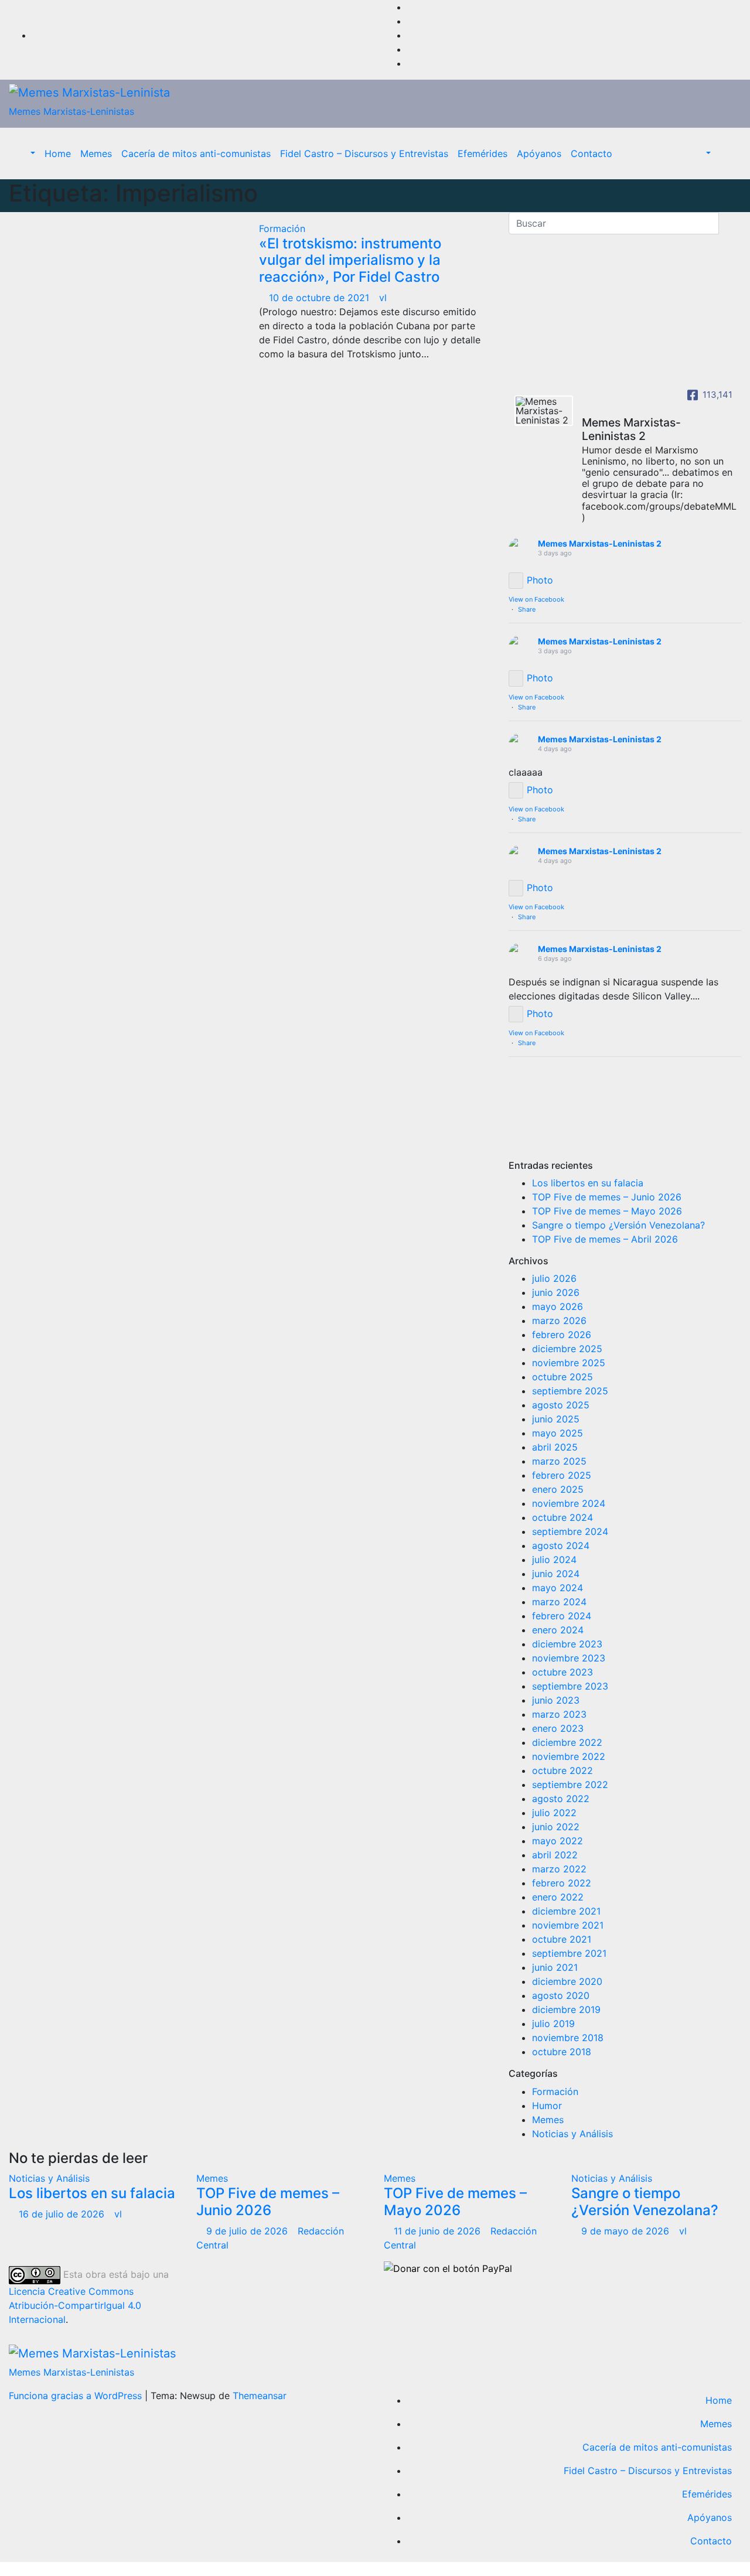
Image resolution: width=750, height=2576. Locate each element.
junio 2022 (556, 1827)
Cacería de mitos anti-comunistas (196, 153)
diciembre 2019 (566, 2009)
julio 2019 (553, 2024)
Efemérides (483, 153)
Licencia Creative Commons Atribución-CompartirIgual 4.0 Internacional (75, 2305)
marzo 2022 (559, 1869)
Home (58, 153)
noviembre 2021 (568, 1925)
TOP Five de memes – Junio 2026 (607, 1197)
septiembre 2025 (570, 1391)
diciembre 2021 (566, 1911)
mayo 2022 (558, 1841)
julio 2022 (554, 1813)
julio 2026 (554, 1278)
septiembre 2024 (570, 1531)
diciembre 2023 (567, 1644)
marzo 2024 (559, 1602)
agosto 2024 (561, 1545)
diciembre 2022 (567, 1742)
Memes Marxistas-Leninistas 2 (600, 543)
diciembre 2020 (567, 1981)
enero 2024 (558, 1630)
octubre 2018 (562, 2052)
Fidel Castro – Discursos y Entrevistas (364, 153)
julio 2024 (554, 1560)
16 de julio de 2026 (63, 2214)
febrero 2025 (562, 1475)
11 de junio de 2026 (439, 2231)
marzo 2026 (559, 1321)
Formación (282, 228)
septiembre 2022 (570, 1785)
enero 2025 (558, 1489)
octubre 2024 (562, 1517)
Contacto (592, 153)
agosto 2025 (561, 1405)
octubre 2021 (562, 1939)
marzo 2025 (559, 1461)
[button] (27, 153)
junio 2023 (556, 1700)
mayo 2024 (558, 1588)
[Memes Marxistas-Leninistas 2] (544, 411)
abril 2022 (555, 1855)
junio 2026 (556, 1292)
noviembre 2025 (569, 1363)
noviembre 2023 (569, 1658)
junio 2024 (556, 1574)
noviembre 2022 (569, 1756)
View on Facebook (536, 599)
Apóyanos (539, 153)
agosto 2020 (561, 1995)
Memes (96, 153)
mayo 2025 (558, 1433)
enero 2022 (558, 1897)
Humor (547, 2106)
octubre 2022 (562, 1770)
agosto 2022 (561, 1799)
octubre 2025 (562, 1377)
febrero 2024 (562, 1616)
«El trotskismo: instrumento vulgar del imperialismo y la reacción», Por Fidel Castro (350, 260)
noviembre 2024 (569, 1503)
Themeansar (260, 2396)
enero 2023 (558, 1728)
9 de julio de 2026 (248, 2231)
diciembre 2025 (567, 1349)
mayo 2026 (558, 1306)
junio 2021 (555, 1967)
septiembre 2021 (569, 1953)
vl (383, 298)
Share (527, 609)
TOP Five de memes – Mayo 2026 (607, 1211)
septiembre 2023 (570, 1686)
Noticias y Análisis (572, 2134)
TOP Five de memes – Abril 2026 (605, 1239)
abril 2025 (555, 1447)
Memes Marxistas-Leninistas (71, 111)
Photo (540, 580)
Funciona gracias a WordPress (77, 2396)
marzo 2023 (559, 1714)
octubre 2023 (562, 1672)
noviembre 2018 (568, 2038)
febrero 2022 (562, 1883)
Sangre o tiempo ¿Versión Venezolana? (618, 1225)
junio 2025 (556, 1419)
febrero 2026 (562, 1335)
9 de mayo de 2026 (627, 2231)
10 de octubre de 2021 (321, 298)
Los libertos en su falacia (588, 1183)
